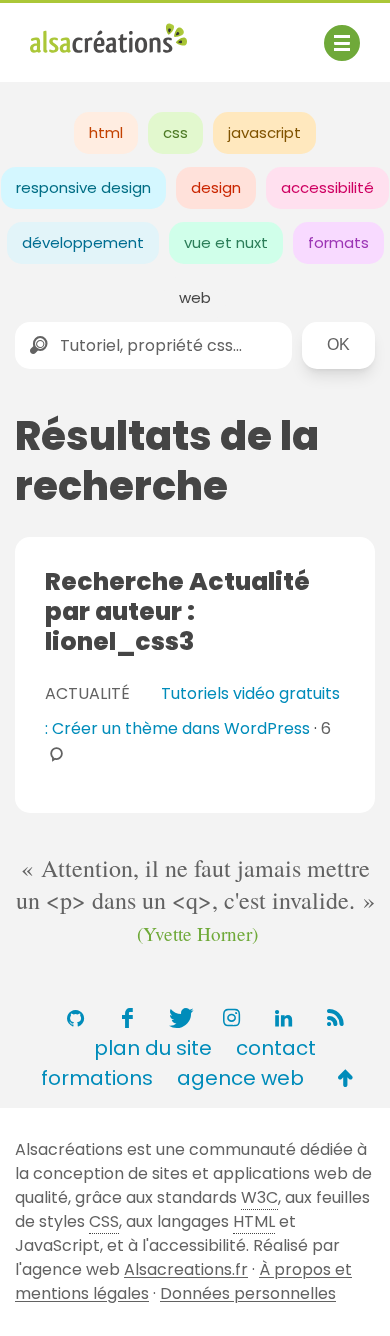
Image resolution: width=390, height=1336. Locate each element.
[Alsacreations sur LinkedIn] (283, 1018)
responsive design (83, 187)
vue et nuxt (226, 242)
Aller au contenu (226, 32)
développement (83, 242)
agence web (240, 1078)
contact (276, 1048)
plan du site (153, 1048)
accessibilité (327, 187)
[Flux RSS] (335, 1018)
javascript (264, 132)
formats (338, 242)
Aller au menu (84, 32)
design (216, 187)
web (195, 297)
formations (97, 1078)
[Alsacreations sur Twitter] (179, 1018)
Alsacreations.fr (186, 1269)
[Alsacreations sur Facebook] (127, 1018)
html (106, 132)
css (175, 132)
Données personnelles (248, 1293)
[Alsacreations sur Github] (75, 1018)
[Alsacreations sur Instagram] (231, 1018)
